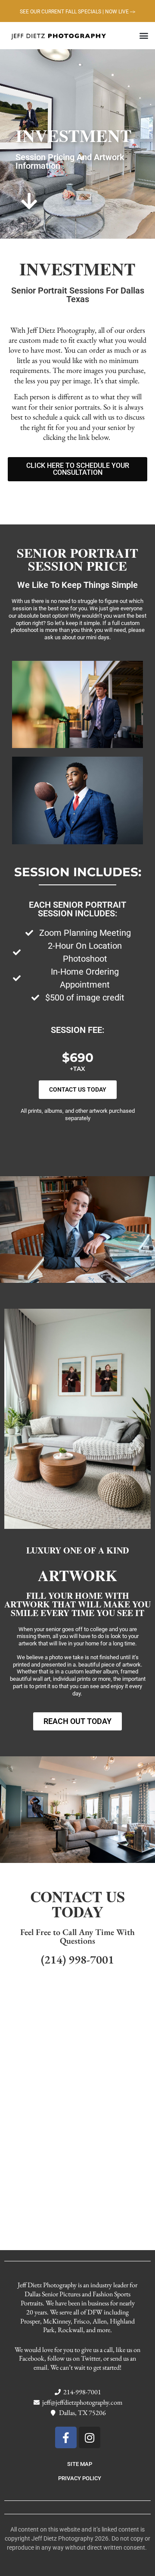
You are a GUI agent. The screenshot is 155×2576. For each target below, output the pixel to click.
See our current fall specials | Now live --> (77, 12)
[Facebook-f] (66, 2437)
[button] (144, 36)
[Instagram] (90, 2437)
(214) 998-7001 (77, 1959)
